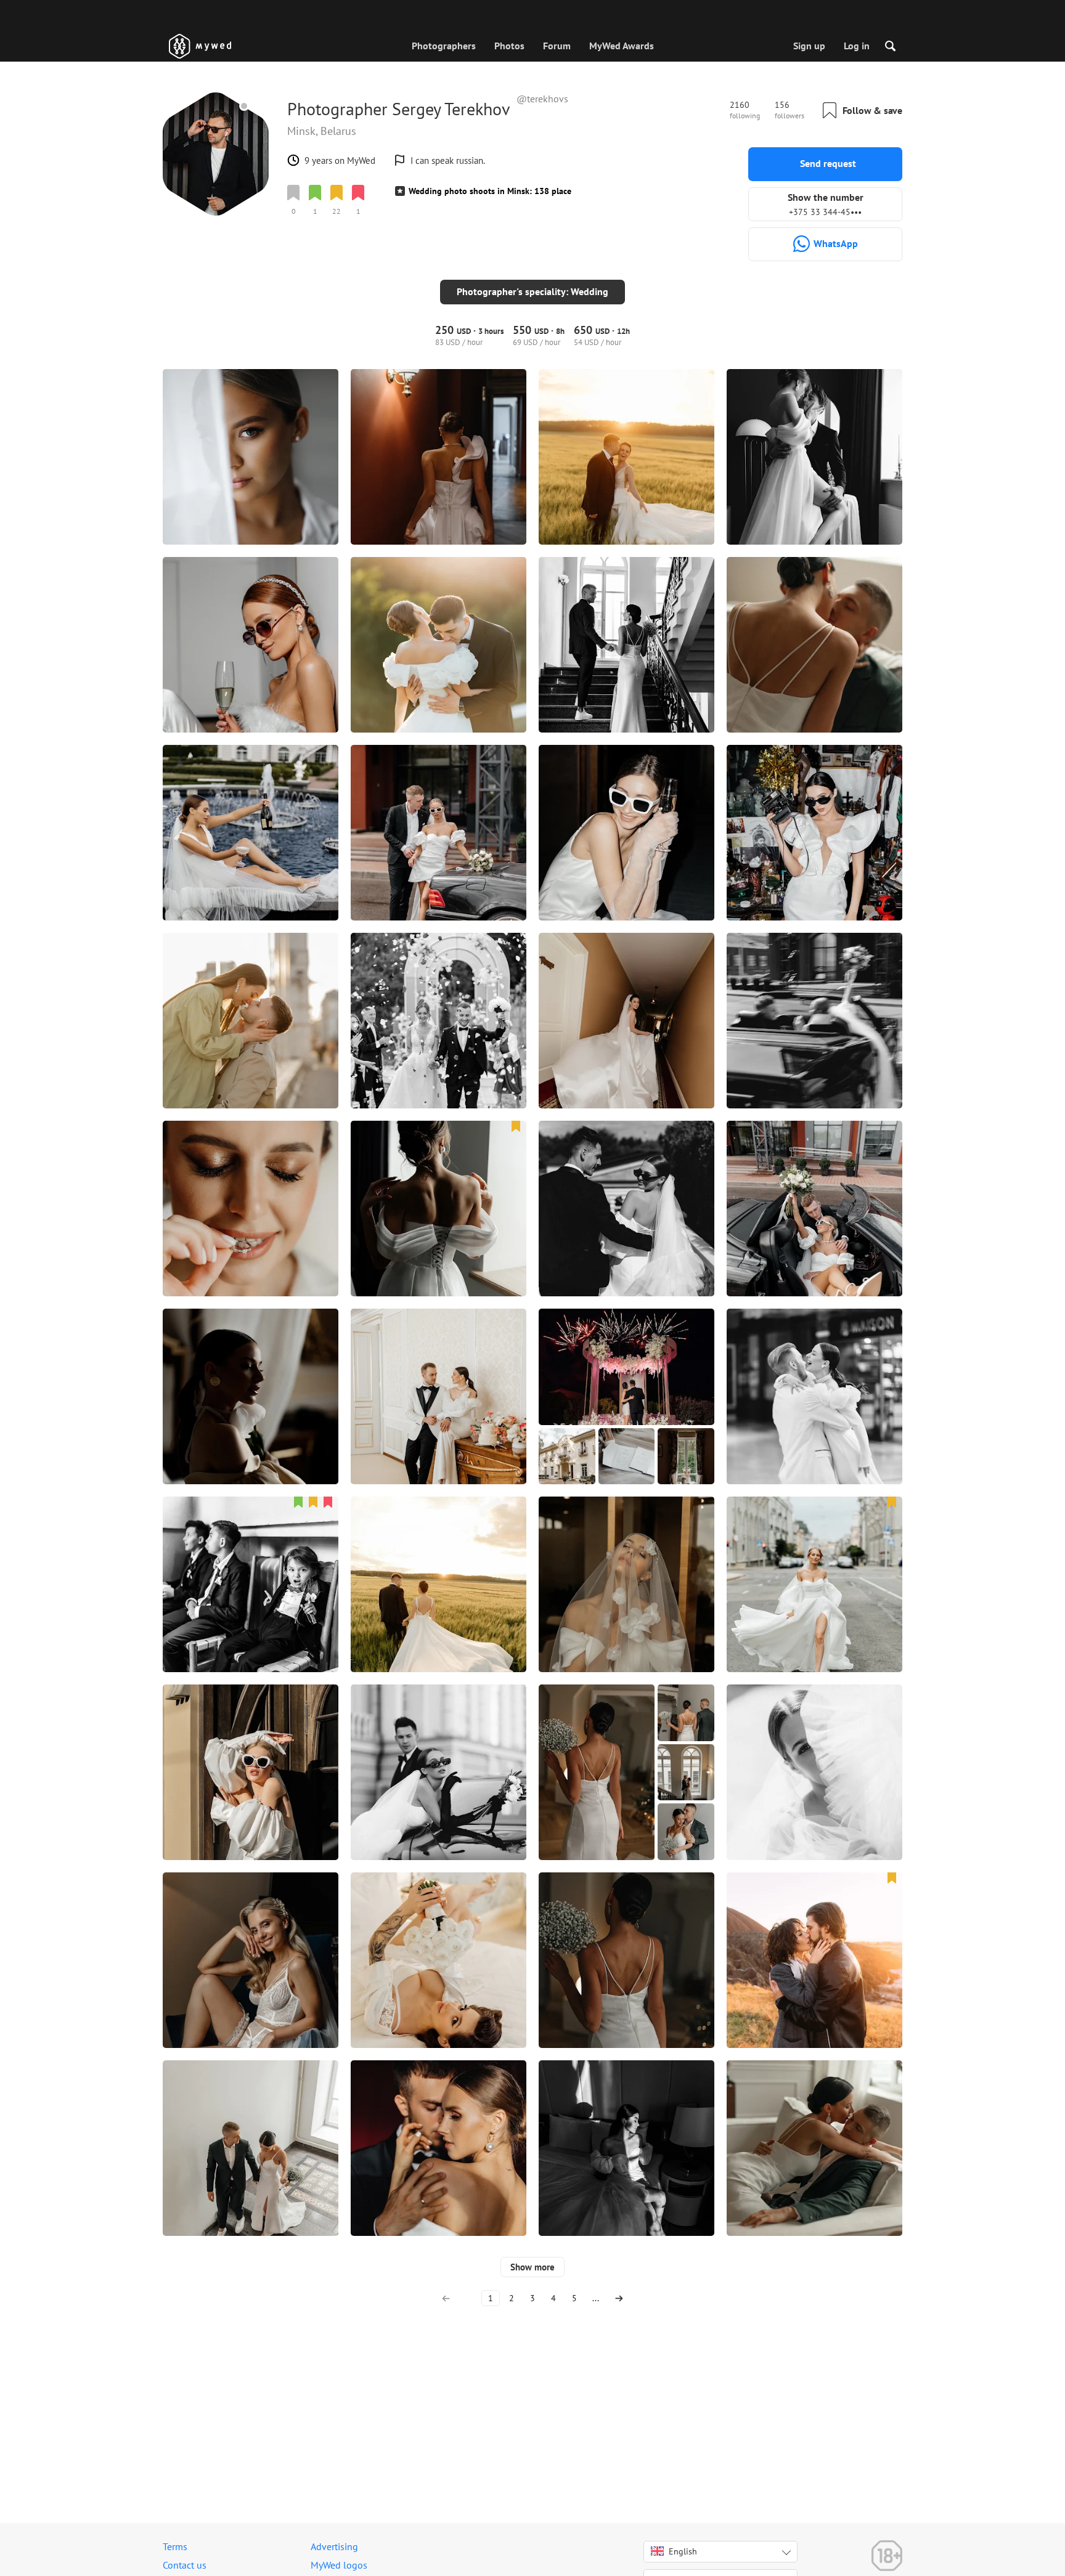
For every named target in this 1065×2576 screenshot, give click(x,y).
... (596, 2298)
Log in (857, 46)
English (683, 2551)
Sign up (809, 46)
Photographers (444, 46)
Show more (532, 2267)
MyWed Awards (622, 46)
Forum (557, 46)
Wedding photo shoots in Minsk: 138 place (490, 191)
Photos (509, 46)
